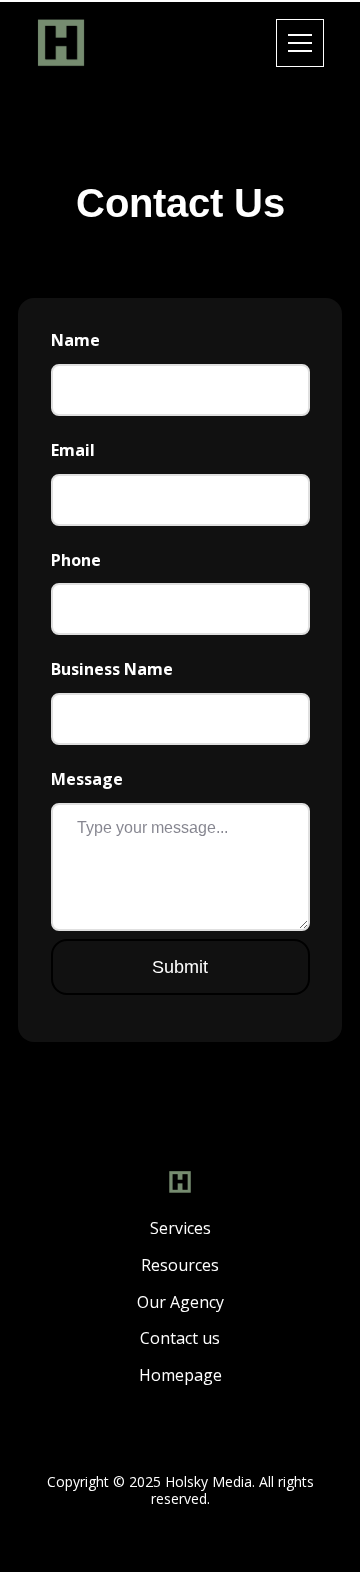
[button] (309, 43)
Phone (76, 560)
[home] (61, 43)
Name (75, 340)
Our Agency (180, 1302)
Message (87, 779)
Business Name (112, 669)
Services (180, 1228)
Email (73, 450)
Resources (180, 1265)
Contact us (180, 1338)
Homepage (180, 1375)
